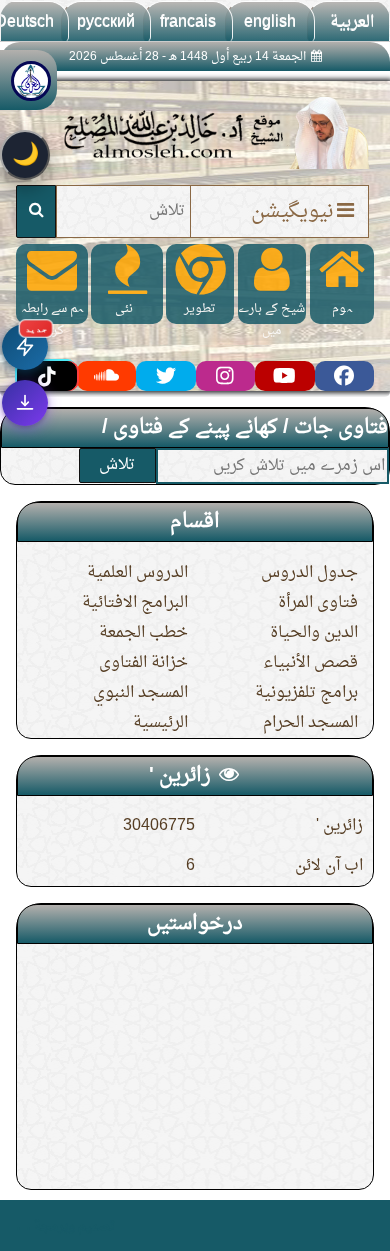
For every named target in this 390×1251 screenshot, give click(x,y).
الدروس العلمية (137, 573)
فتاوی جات (341, 428)
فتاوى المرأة (318, 603)
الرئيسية (160, 723)
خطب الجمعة (143, 633)
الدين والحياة (314, 633)
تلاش (117, 465)
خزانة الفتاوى (143, 663)
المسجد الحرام (310, 723)
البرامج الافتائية (135, 603)
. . (23, 1225)
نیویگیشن (292, 212)
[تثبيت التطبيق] (25, 403)
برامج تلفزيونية (306, 693)
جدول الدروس (309, 573)
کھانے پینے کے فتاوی (195, 428)
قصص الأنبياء (310, 663)
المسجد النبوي (140, 693)
